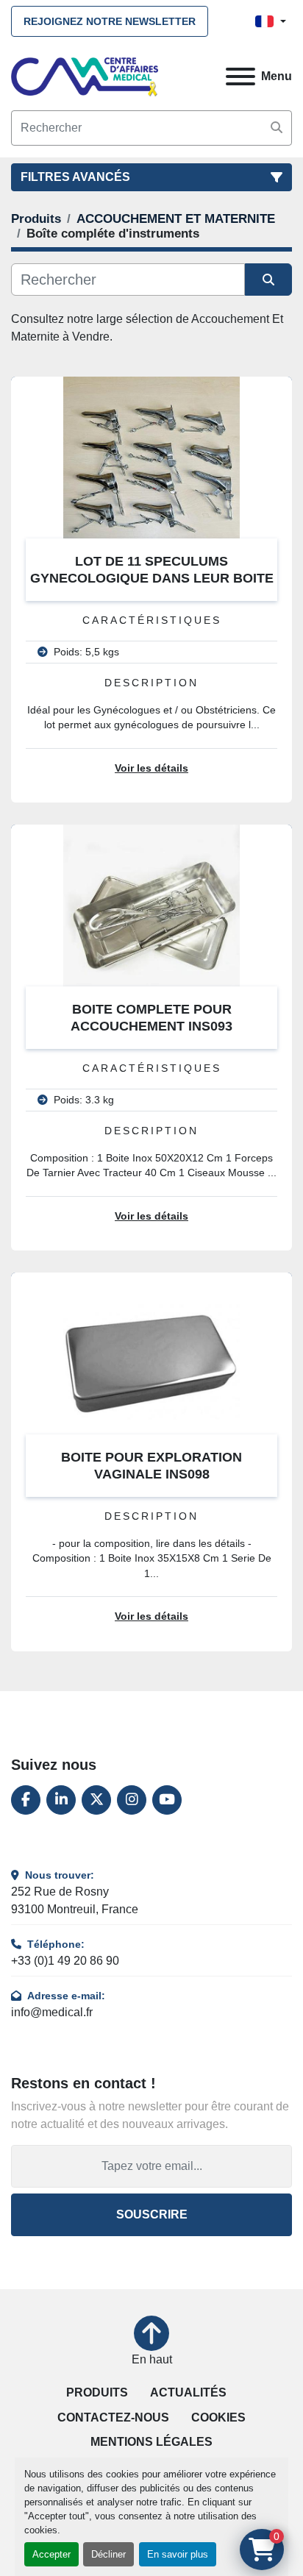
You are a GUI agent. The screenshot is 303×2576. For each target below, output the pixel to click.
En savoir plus (178, 2554)
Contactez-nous (113, 2417)
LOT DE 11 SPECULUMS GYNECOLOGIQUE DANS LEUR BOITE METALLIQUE (152, 578)
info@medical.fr (52, 2012)
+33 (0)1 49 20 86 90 (65, 1961)
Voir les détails (151, 768)
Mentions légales (151, 2442)
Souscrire (152, 2214)
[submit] (277, 128)
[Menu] (240, 77)
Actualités (188, 2392)
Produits (97, 2392)
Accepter (51, 2554)
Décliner (108, 2554)
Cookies (218, 2417)
